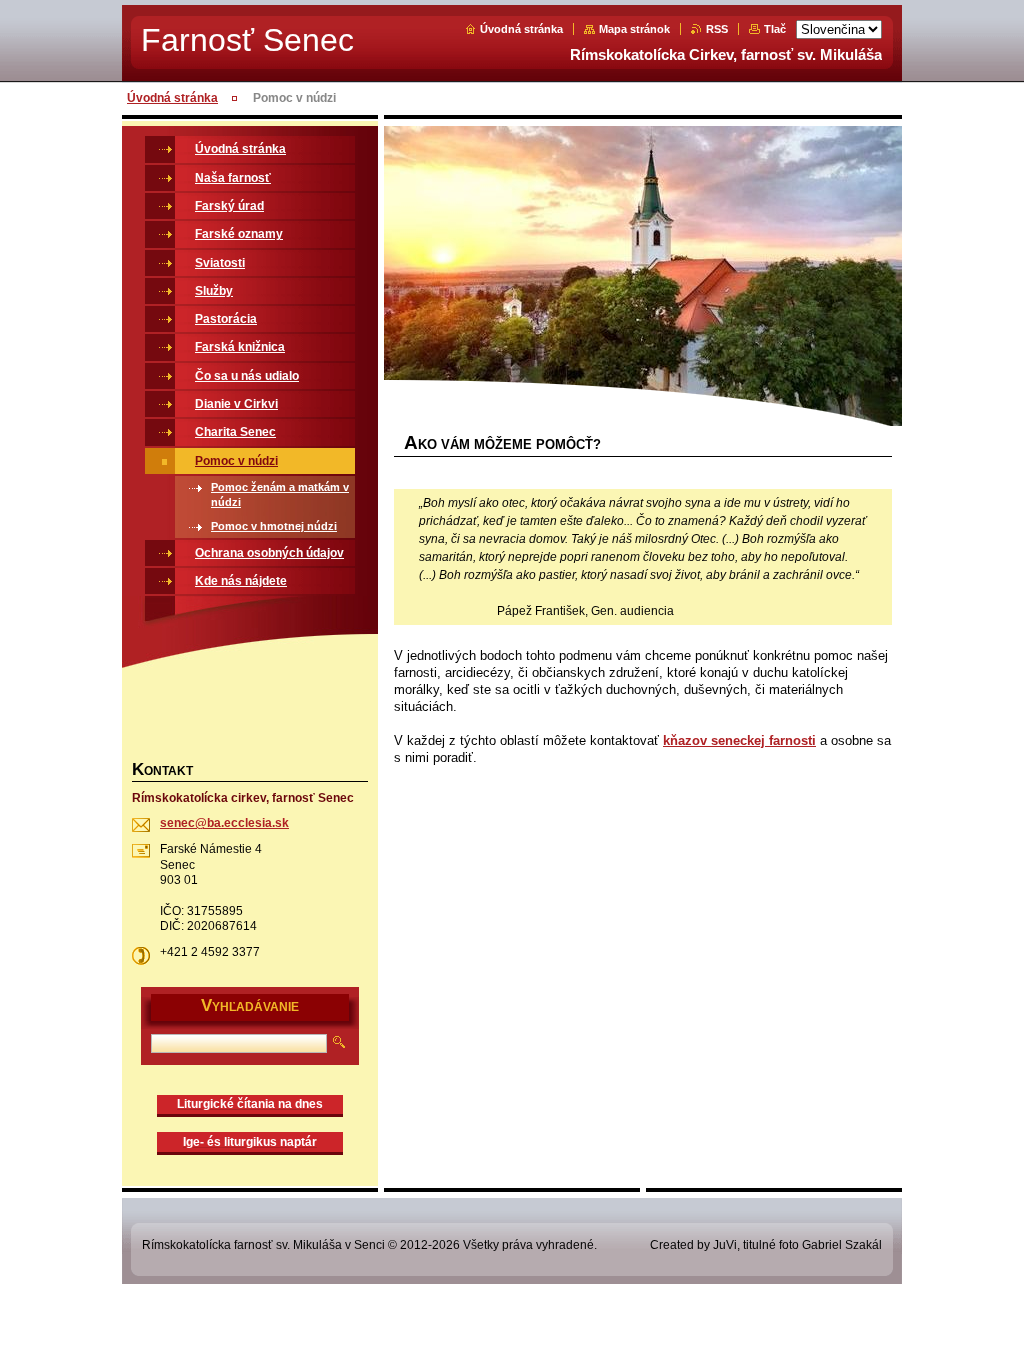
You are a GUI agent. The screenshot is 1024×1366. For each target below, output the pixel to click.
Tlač (775, 29)
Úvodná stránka (521, 29)
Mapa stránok (634, 29)
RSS (717, 29)
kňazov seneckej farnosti (739, 740)
